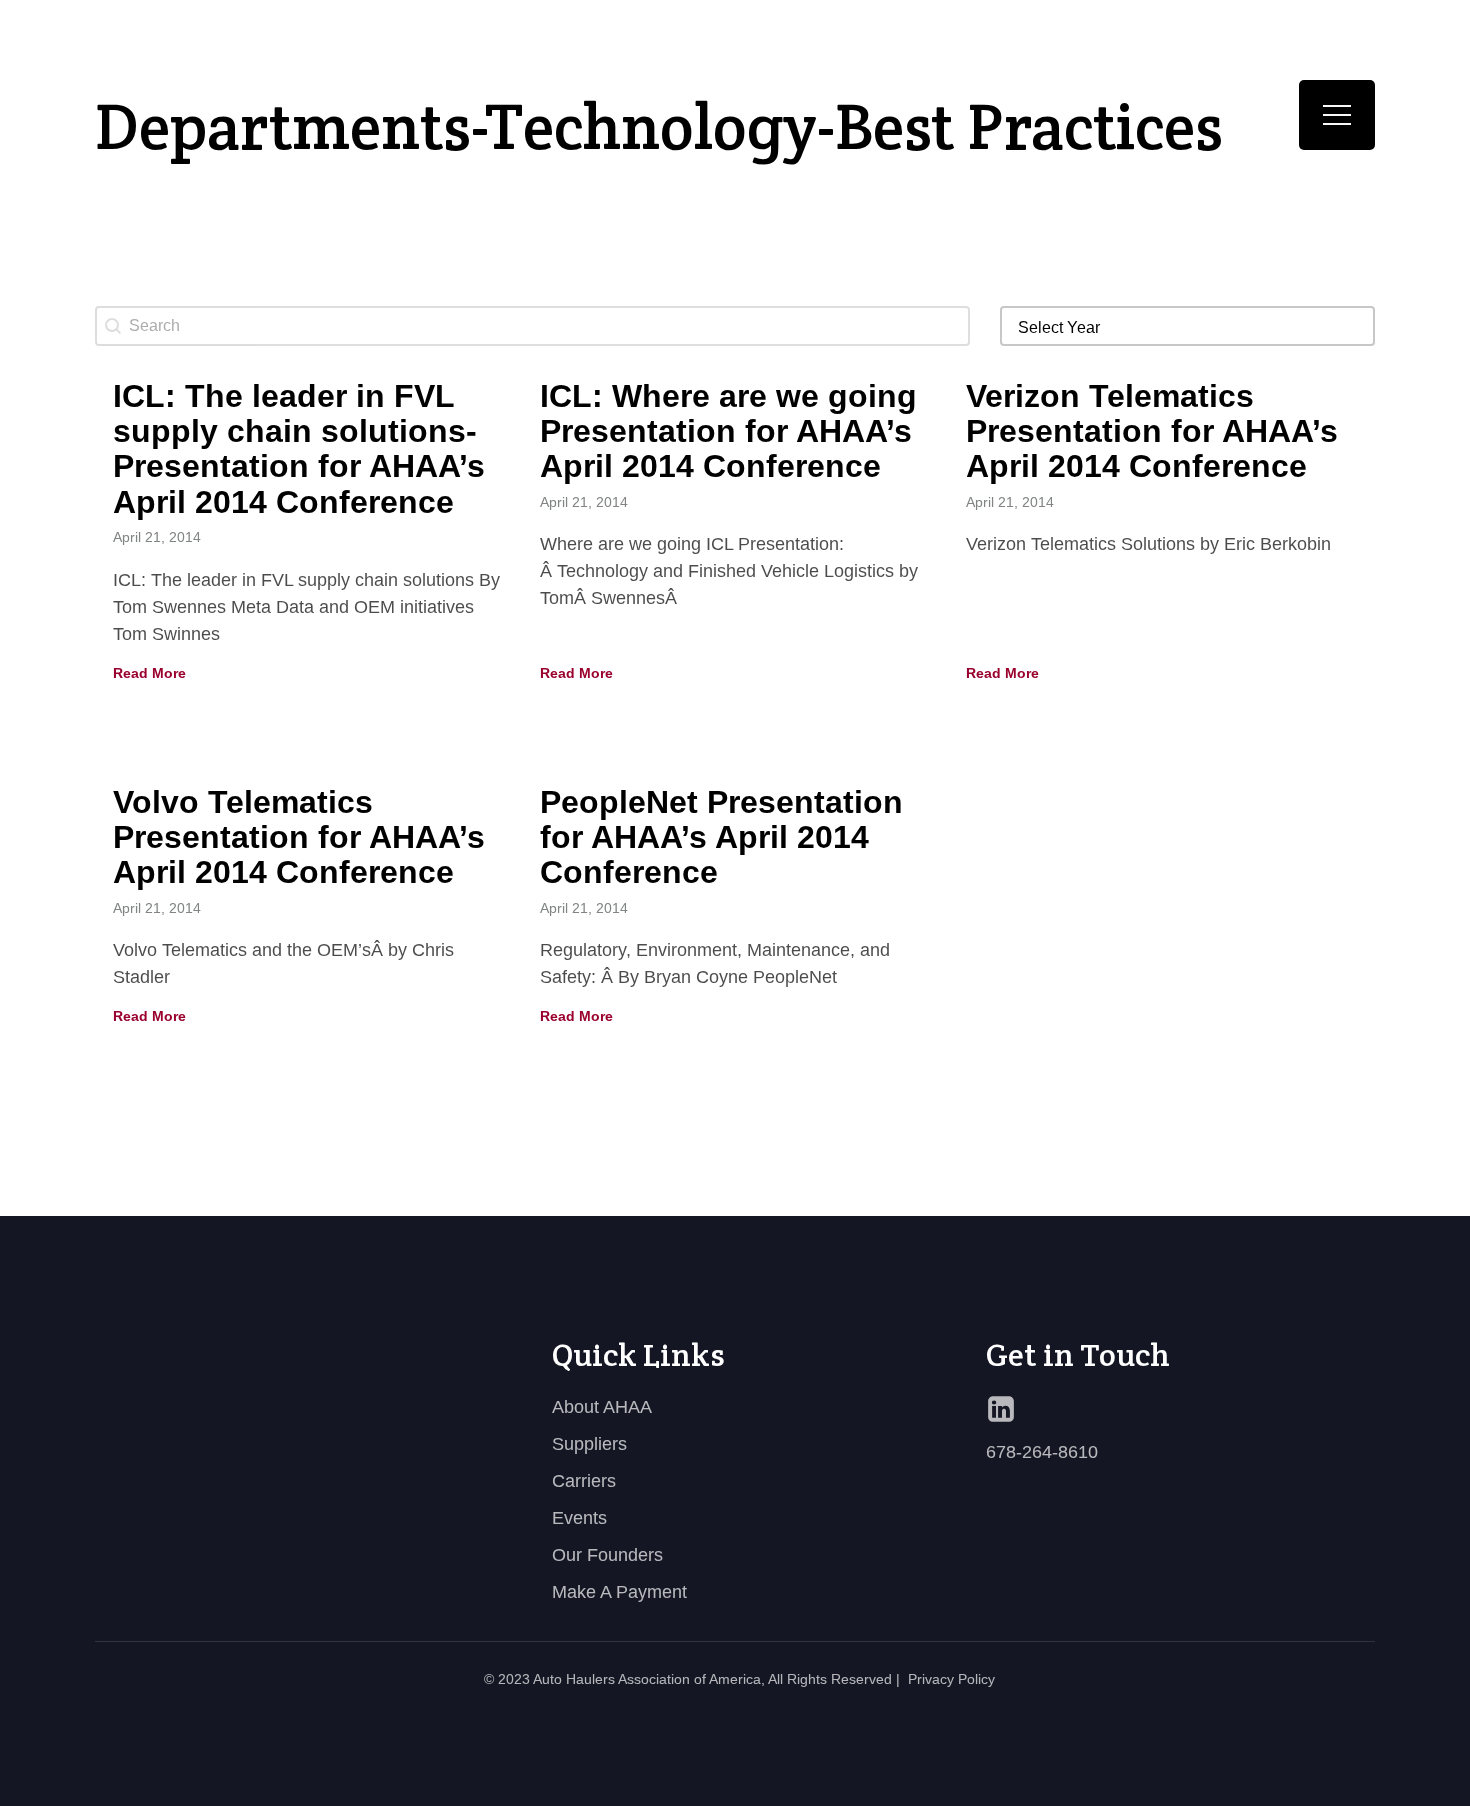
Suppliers (589, 1444)
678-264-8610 (1042, 1452)
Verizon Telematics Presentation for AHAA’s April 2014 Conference (1152, 431)
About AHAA (602, 1407)
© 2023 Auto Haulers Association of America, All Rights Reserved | (692, 1679)
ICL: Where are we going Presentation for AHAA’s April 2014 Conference (728, 431)
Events (579, 1518)
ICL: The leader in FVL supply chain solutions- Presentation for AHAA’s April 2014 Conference (299, 449)
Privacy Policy (951, 1679)
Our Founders (607, 1555)
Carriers (584, 1481)
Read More (149, 673)
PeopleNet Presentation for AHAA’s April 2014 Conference (721, 837)
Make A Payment (619, 1592)
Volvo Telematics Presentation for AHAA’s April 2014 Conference (299, 837)
